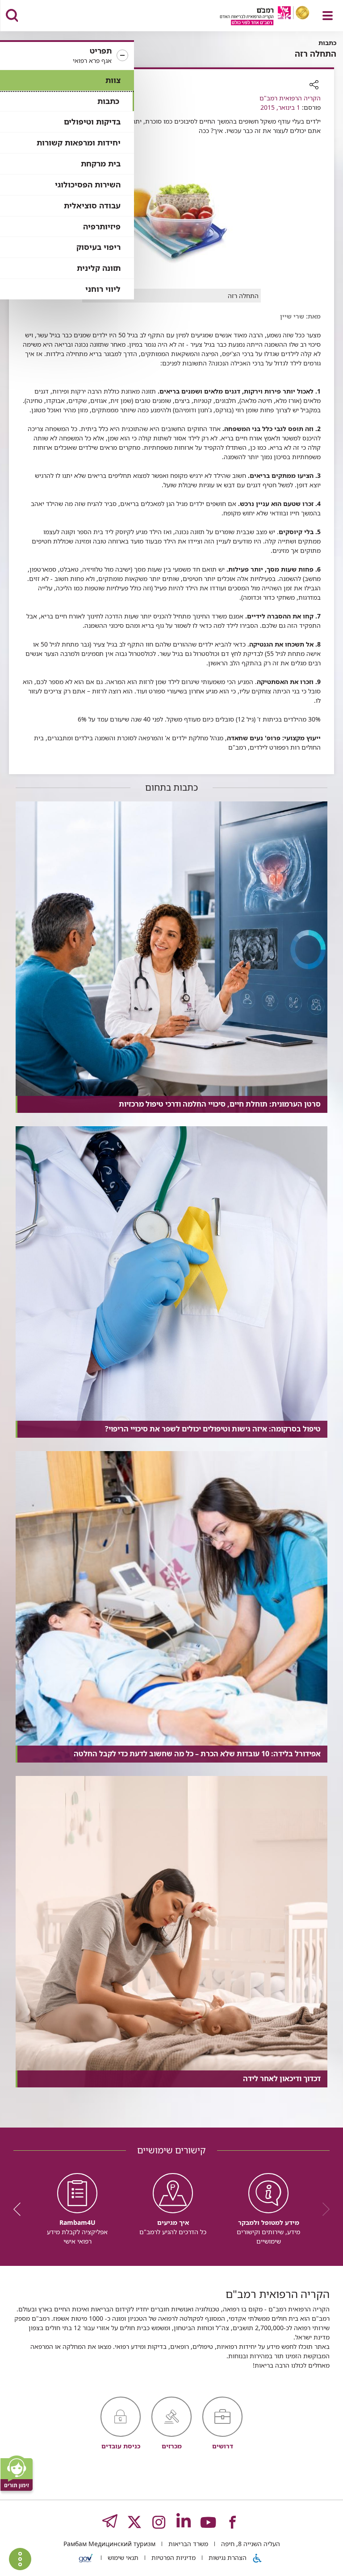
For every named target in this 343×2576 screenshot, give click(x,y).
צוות (113, 80)
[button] (67, 56)
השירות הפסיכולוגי (88, 185)
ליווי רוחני (103, 289)
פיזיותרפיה (102, 226)
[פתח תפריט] (328, 16)
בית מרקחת (101, 164)
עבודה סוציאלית (92, 205)
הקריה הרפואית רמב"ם (290, 98)
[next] (20, 2209)
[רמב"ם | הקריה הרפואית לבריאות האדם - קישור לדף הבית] (253, 17)
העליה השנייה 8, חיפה (250, 2544)
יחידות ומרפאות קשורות (79, 143)
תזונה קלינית (99, 268)
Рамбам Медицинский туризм (109, 2544)
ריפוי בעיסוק (98, 247)
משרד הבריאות (187, 2544)
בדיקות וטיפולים (92, 122)
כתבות (108, 101)
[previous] (323, 2209)
